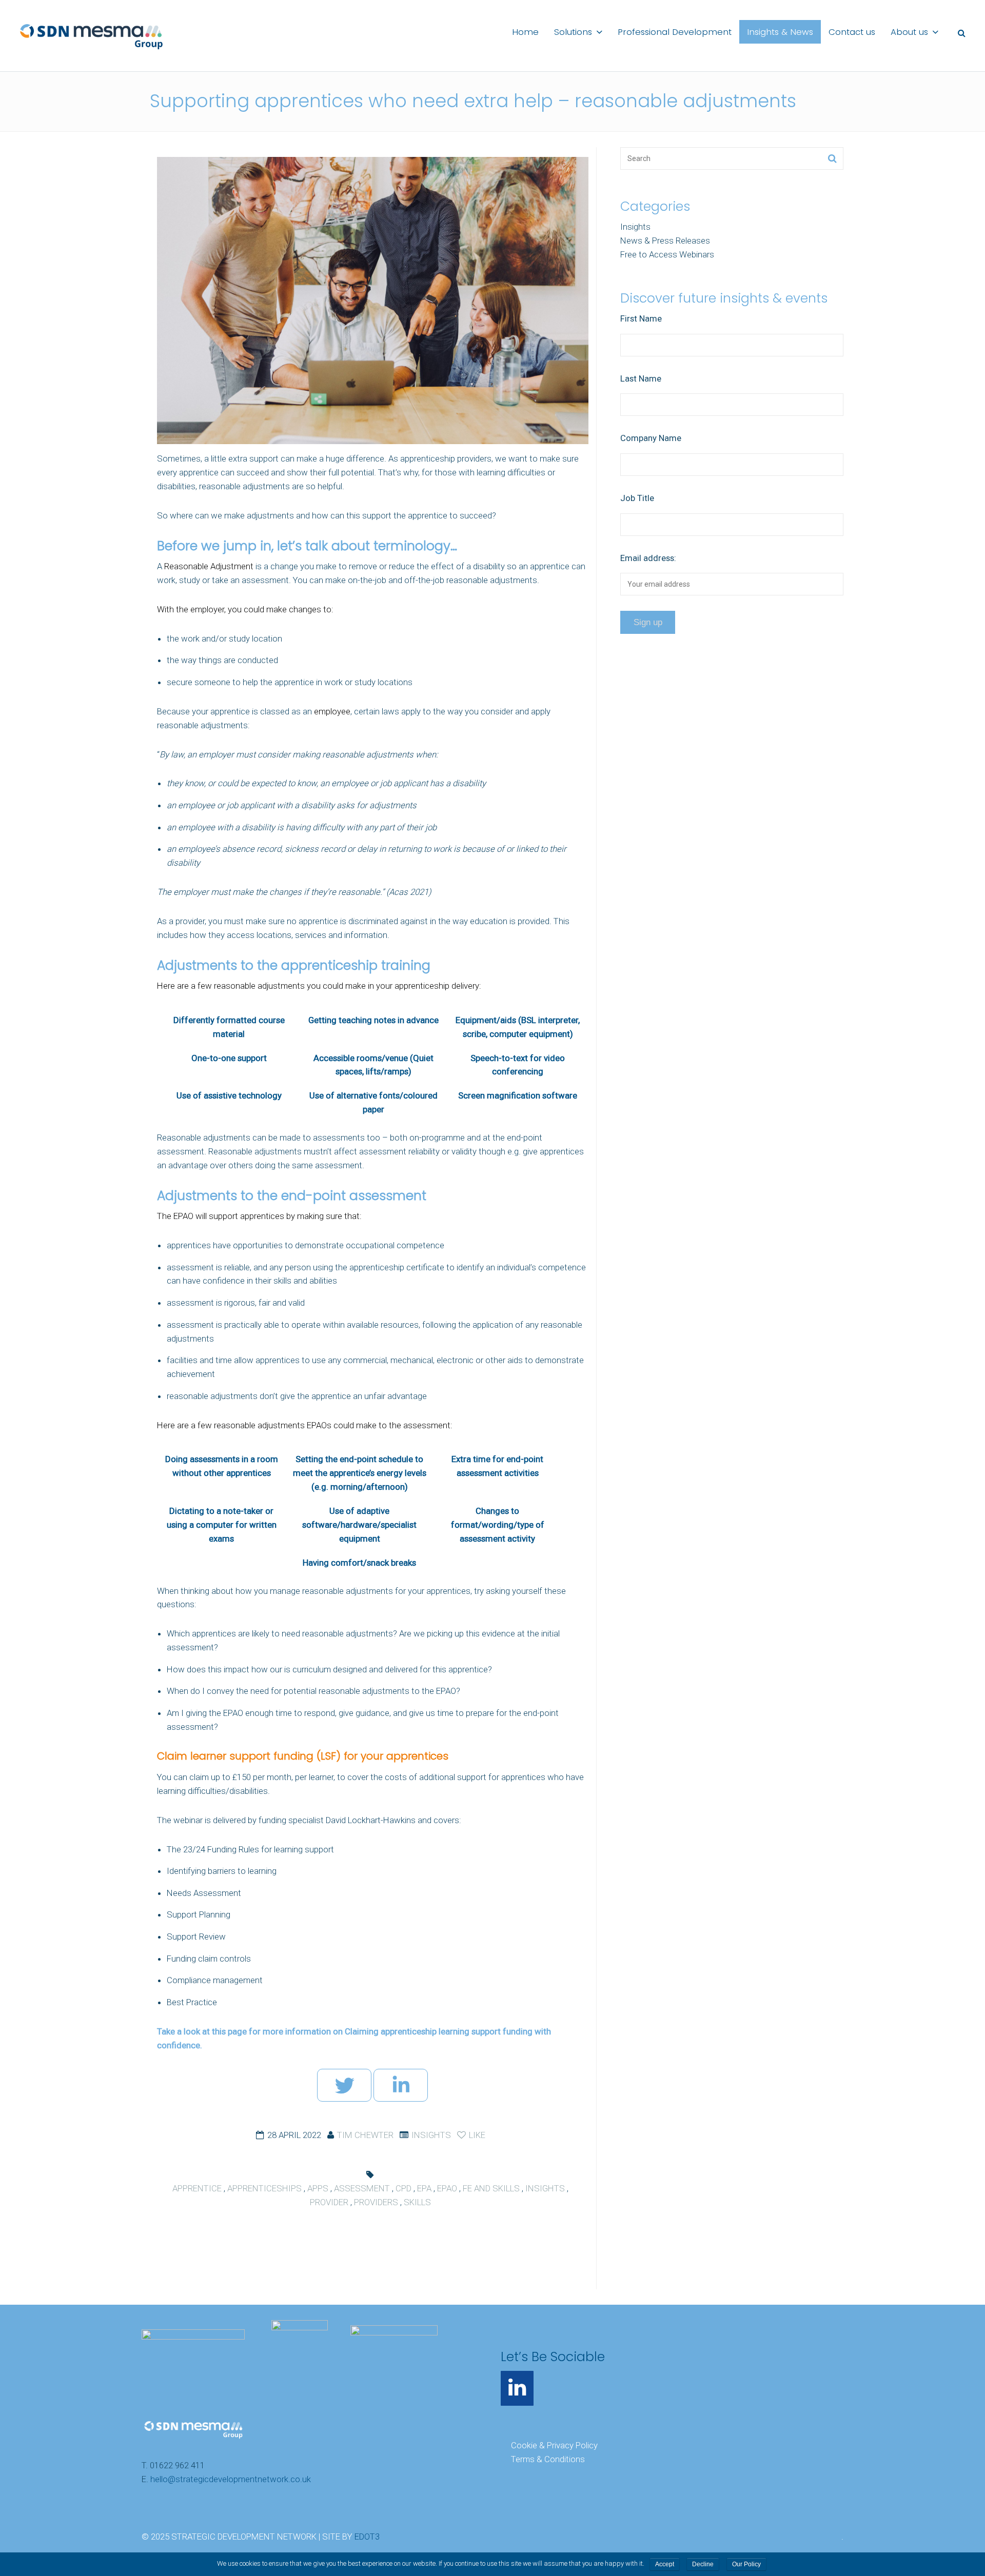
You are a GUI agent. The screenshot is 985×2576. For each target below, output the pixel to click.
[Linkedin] (401, 2085)
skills (417, 2202)
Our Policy (746, 2564)
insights (545, 2188)
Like (476, 2135)
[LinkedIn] (517, 2388)
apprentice (197, 2188)
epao (447, 2188)
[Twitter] (344, 2085)
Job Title (637, 498)
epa (424, 2188)
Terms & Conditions (548, 2459)
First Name (641, 318)
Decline (703, 2564)
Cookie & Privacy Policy (554, 2445)
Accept (665, 2564)
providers (376, 2202)
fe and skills (491, 2188)
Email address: (648, 558)
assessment (362, 2188)
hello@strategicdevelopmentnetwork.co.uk (231, 2479)
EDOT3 (367, 2537)
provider (329, 2202)
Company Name (651, 438)
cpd (403, 2188)
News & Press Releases (665, 241)
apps (318, 2188)
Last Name (641, 378)
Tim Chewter (365, 2135)
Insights (431, 2135)
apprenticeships (264, 2188)
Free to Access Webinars (667, 254)
